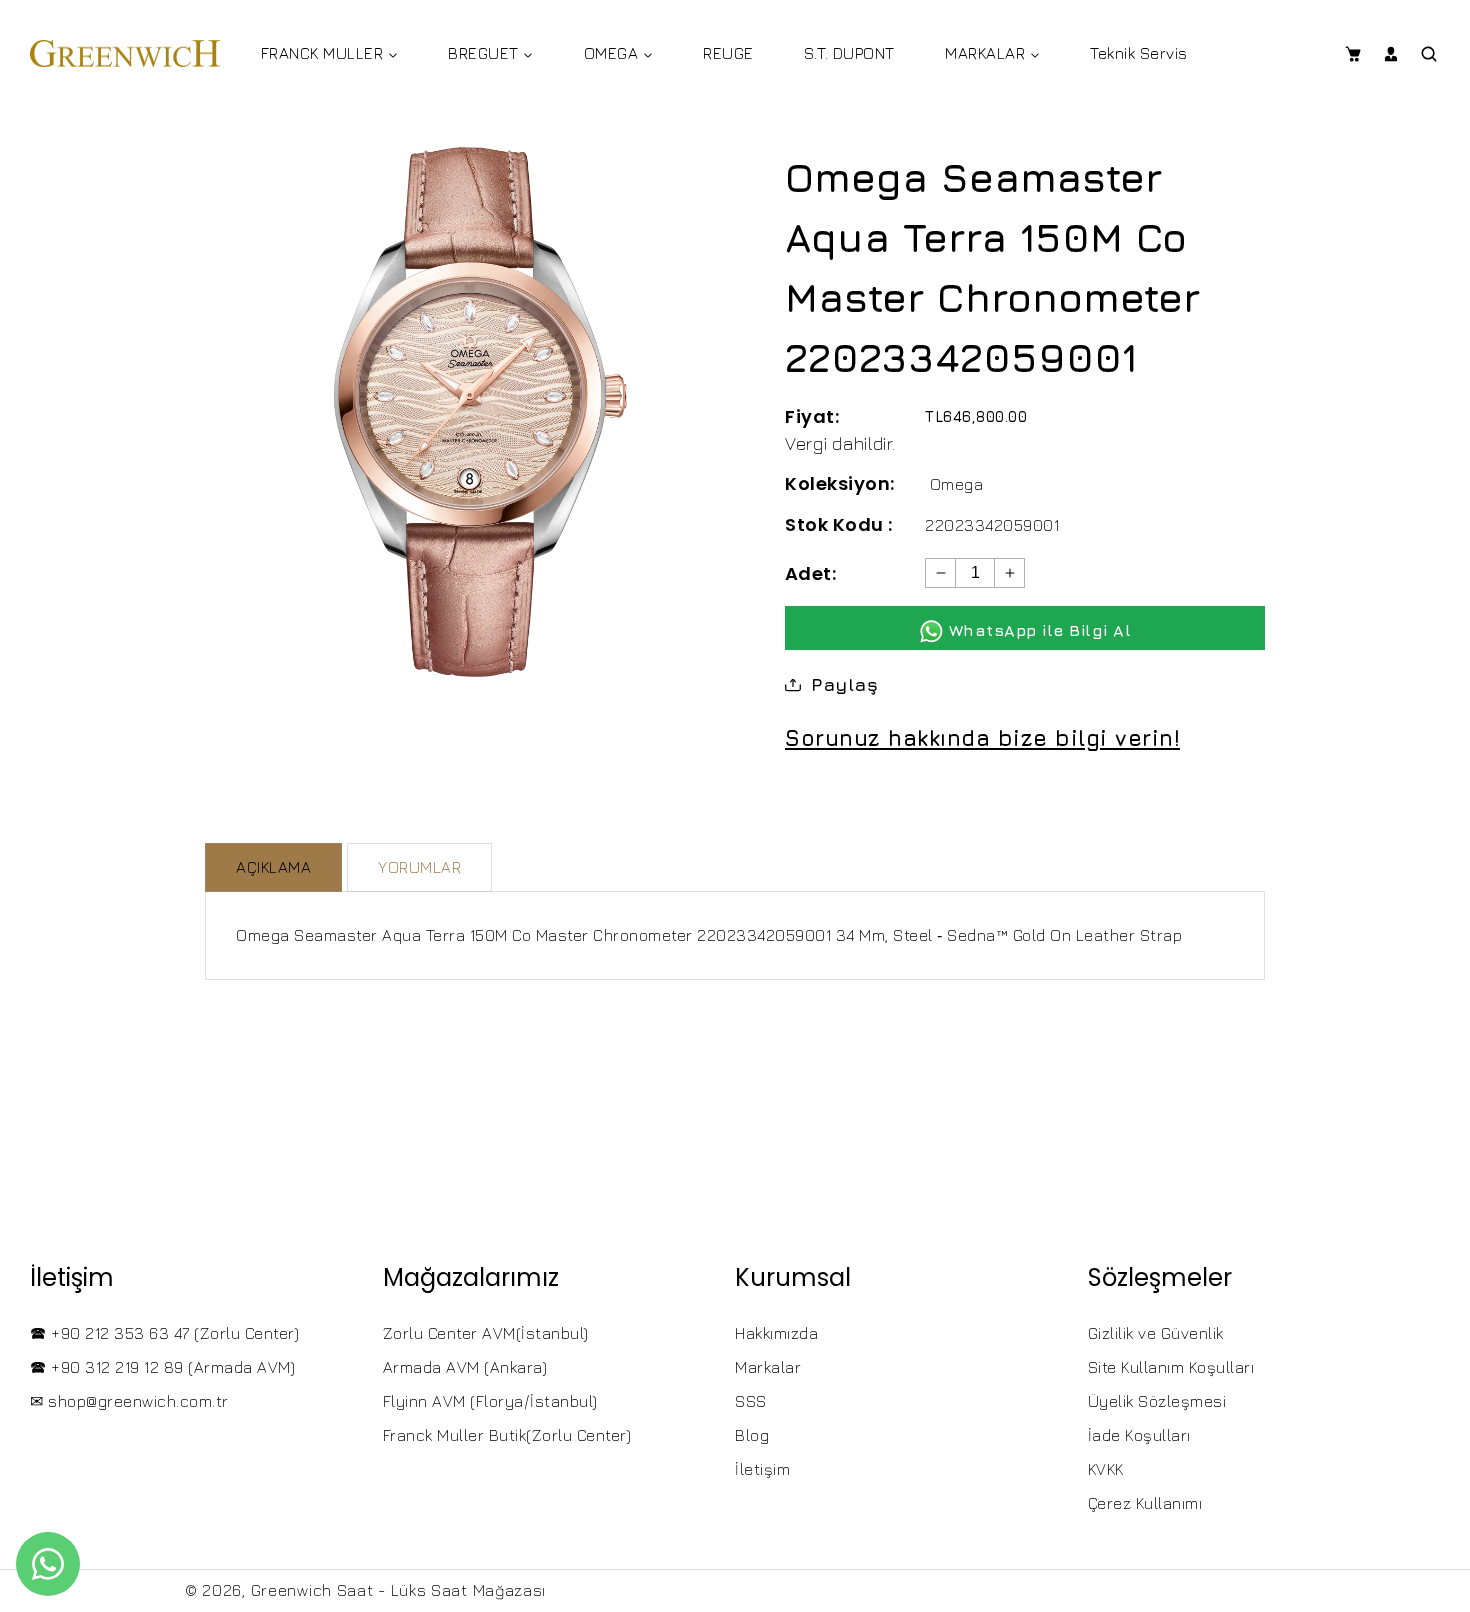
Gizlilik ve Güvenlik (1156, 1333)
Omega (957, 484)
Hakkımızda (776, 1333)
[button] (1352, 54)
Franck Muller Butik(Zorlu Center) (507, 1435)
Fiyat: (812, 416)
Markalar (768, 1367)
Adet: (810, 573)
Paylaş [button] (844, 684)
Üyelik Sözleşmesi (1157, 1401)
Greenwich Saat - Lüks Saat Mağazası (399, 1590)
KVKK (1106, 1469)
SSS (751, 1401)
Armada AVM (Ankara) (465, 1367)
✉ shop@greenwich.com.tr (129, 1401)
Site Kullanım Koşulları (1171, 1367)
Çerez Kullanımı (1145, 1503)
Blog (752, 1435)
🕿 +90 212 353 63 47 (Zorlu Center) (164, 1333)
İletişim (762, 1469)
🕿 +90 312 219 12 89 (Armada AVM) (162, 1367)
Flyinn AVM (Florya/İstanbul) (490, 1401)
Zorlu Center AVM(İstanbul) (486, 1333)
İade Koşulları (1139, 1435)
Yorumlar (419, 867)
